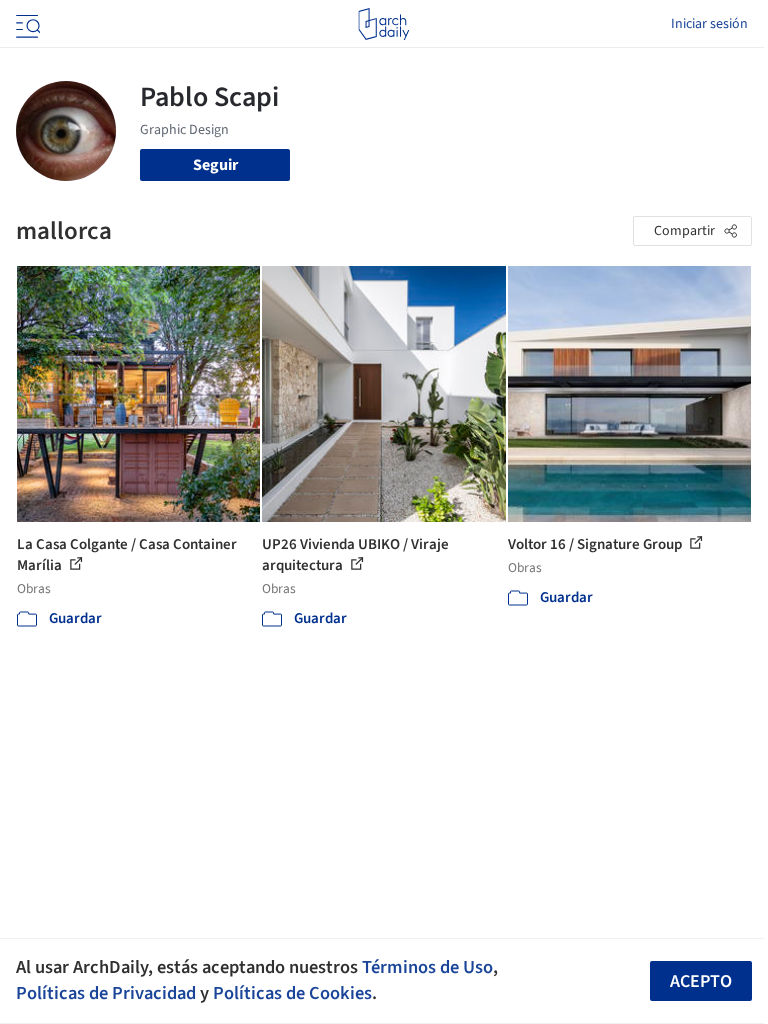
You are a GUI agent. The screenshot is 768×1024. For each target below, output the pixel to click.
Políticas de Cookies (292, 993)
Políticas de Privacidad (106, 993)
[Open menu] (26, 24)
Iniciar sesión (709, 24)
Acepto (701, 981)
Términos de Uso (427, 967)
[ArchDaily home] (383, 24)
